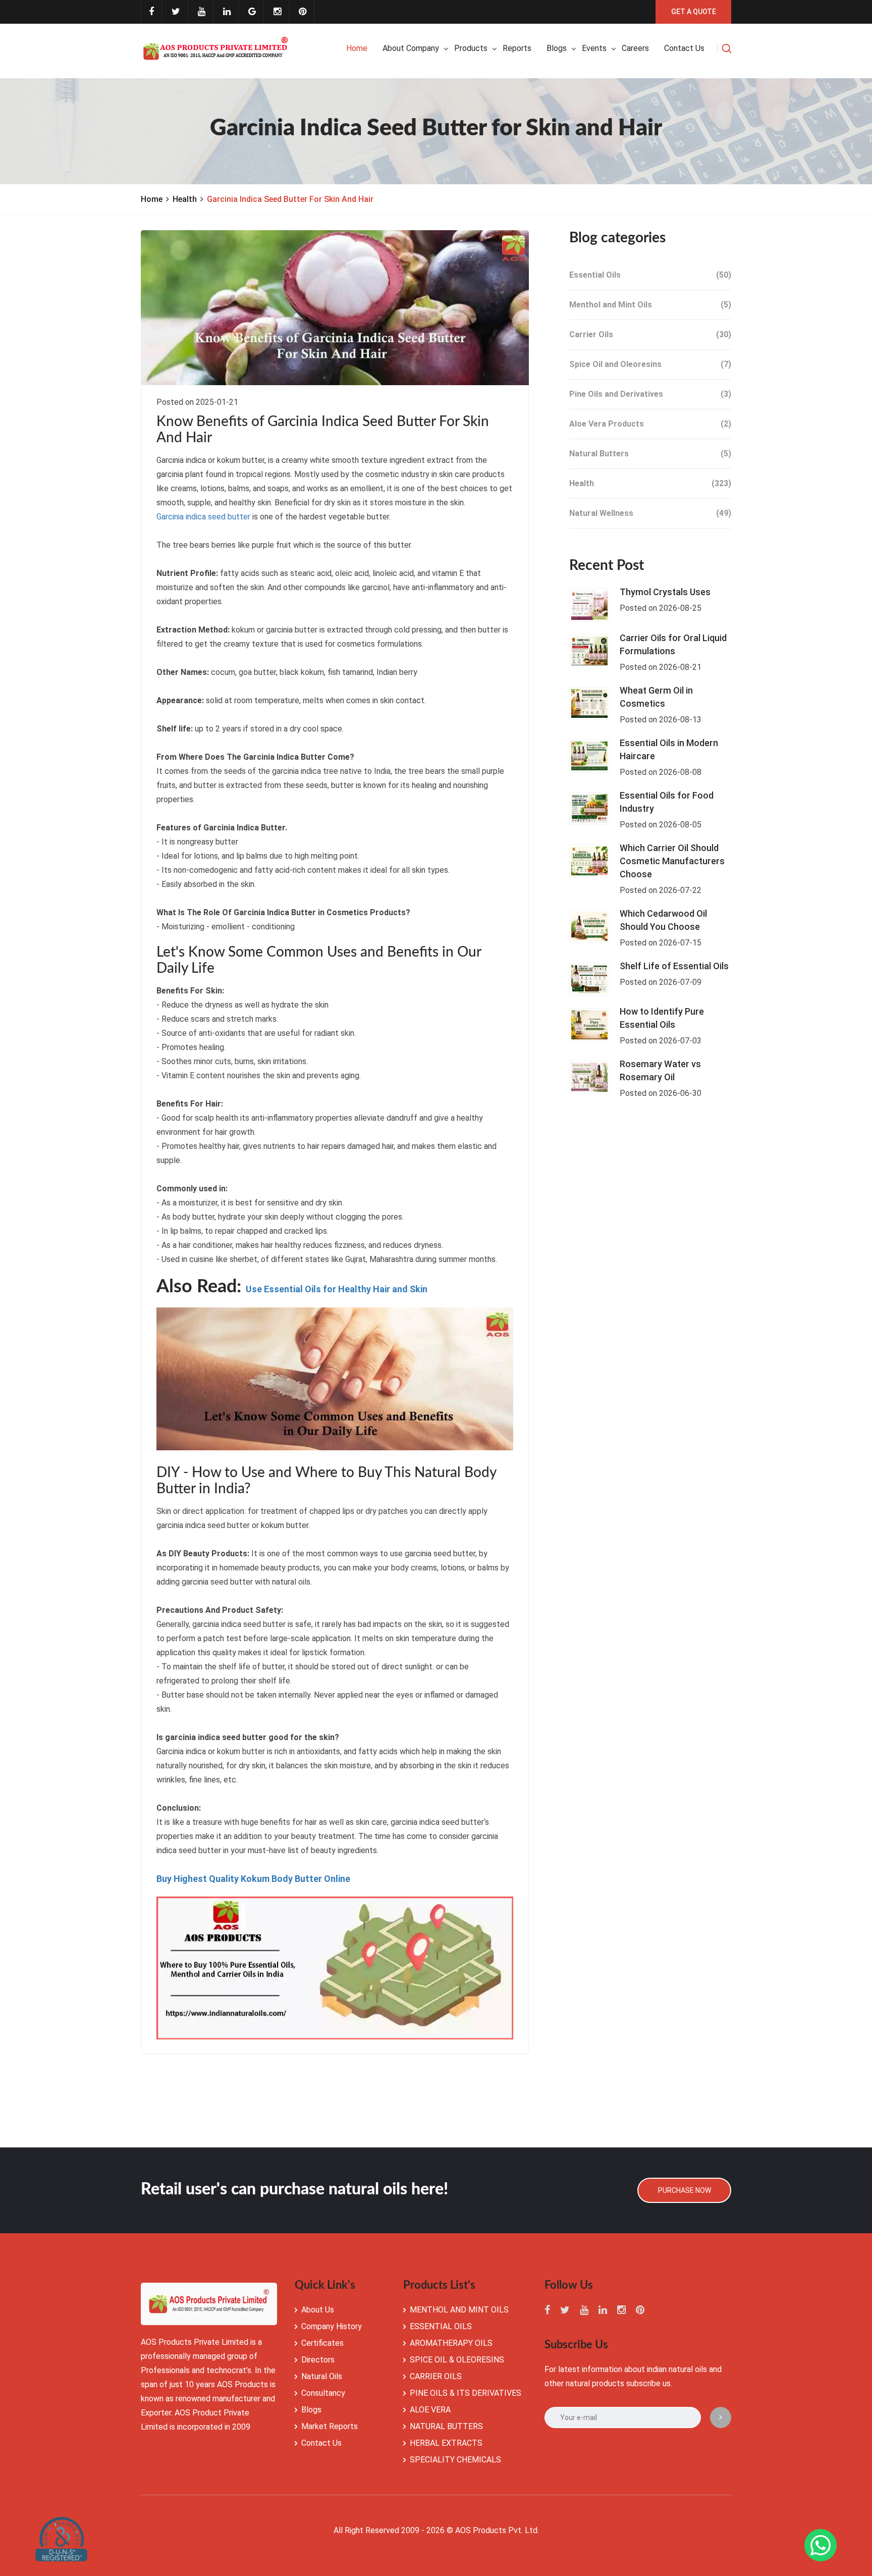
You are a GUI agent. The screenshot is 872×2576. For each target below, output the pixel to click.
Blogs (557, 48)
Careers (635, 48)
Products (471, 48)
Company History (332, 2326)
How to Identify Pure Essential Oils (662, 1018)
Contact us (684, 48)
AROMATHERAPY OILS (451, 2343)
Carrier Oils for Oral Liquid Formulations (673, 644)
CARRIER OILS (436, 2376)
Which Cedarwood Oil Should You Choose (663, 920)
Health (185, 199)
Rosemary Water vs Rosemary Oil (660, 1070)
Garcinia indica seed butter (203, 517)
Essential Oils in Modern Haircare (669, 749)
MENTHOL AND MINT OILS (459, 2310)
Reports (517, 48)
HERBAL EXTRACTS (446, 2443)
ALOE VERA (430, 2410)
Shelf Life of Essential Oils (674, 966)
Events (594, 48)
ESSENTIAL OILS (441, 2326)
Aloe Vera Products (650, 424)
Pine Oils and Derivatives (650, 394)
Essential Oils (650, 275)
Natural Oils (322, 2376)
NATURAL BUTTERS (446, 2426)
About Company (411, 48)
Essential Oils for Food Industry (667, 802)
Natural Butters (650, 454)
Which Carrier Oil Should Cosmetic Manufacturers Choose (672, 861)
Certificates (322, 2343)
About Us (318, 2310)
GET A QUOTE (694, 12)
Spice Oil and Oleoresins (650, 364)
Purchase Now (685, 2190)
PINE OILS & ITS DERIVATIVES (466, 2393)
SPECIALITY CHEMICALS (455, 2460)
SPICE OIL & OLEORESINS (457, 2360)
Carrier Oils (650, 334)
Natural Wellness (650, 513)
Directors (318, 2360)
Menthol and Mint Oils (650, 305)
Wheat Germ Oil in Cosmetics (656, 697)
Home (357, 48)
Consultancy (323, 2393)
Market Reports (330, 2426)
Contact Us (321, 2443)
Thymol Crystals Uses (665, 592)
